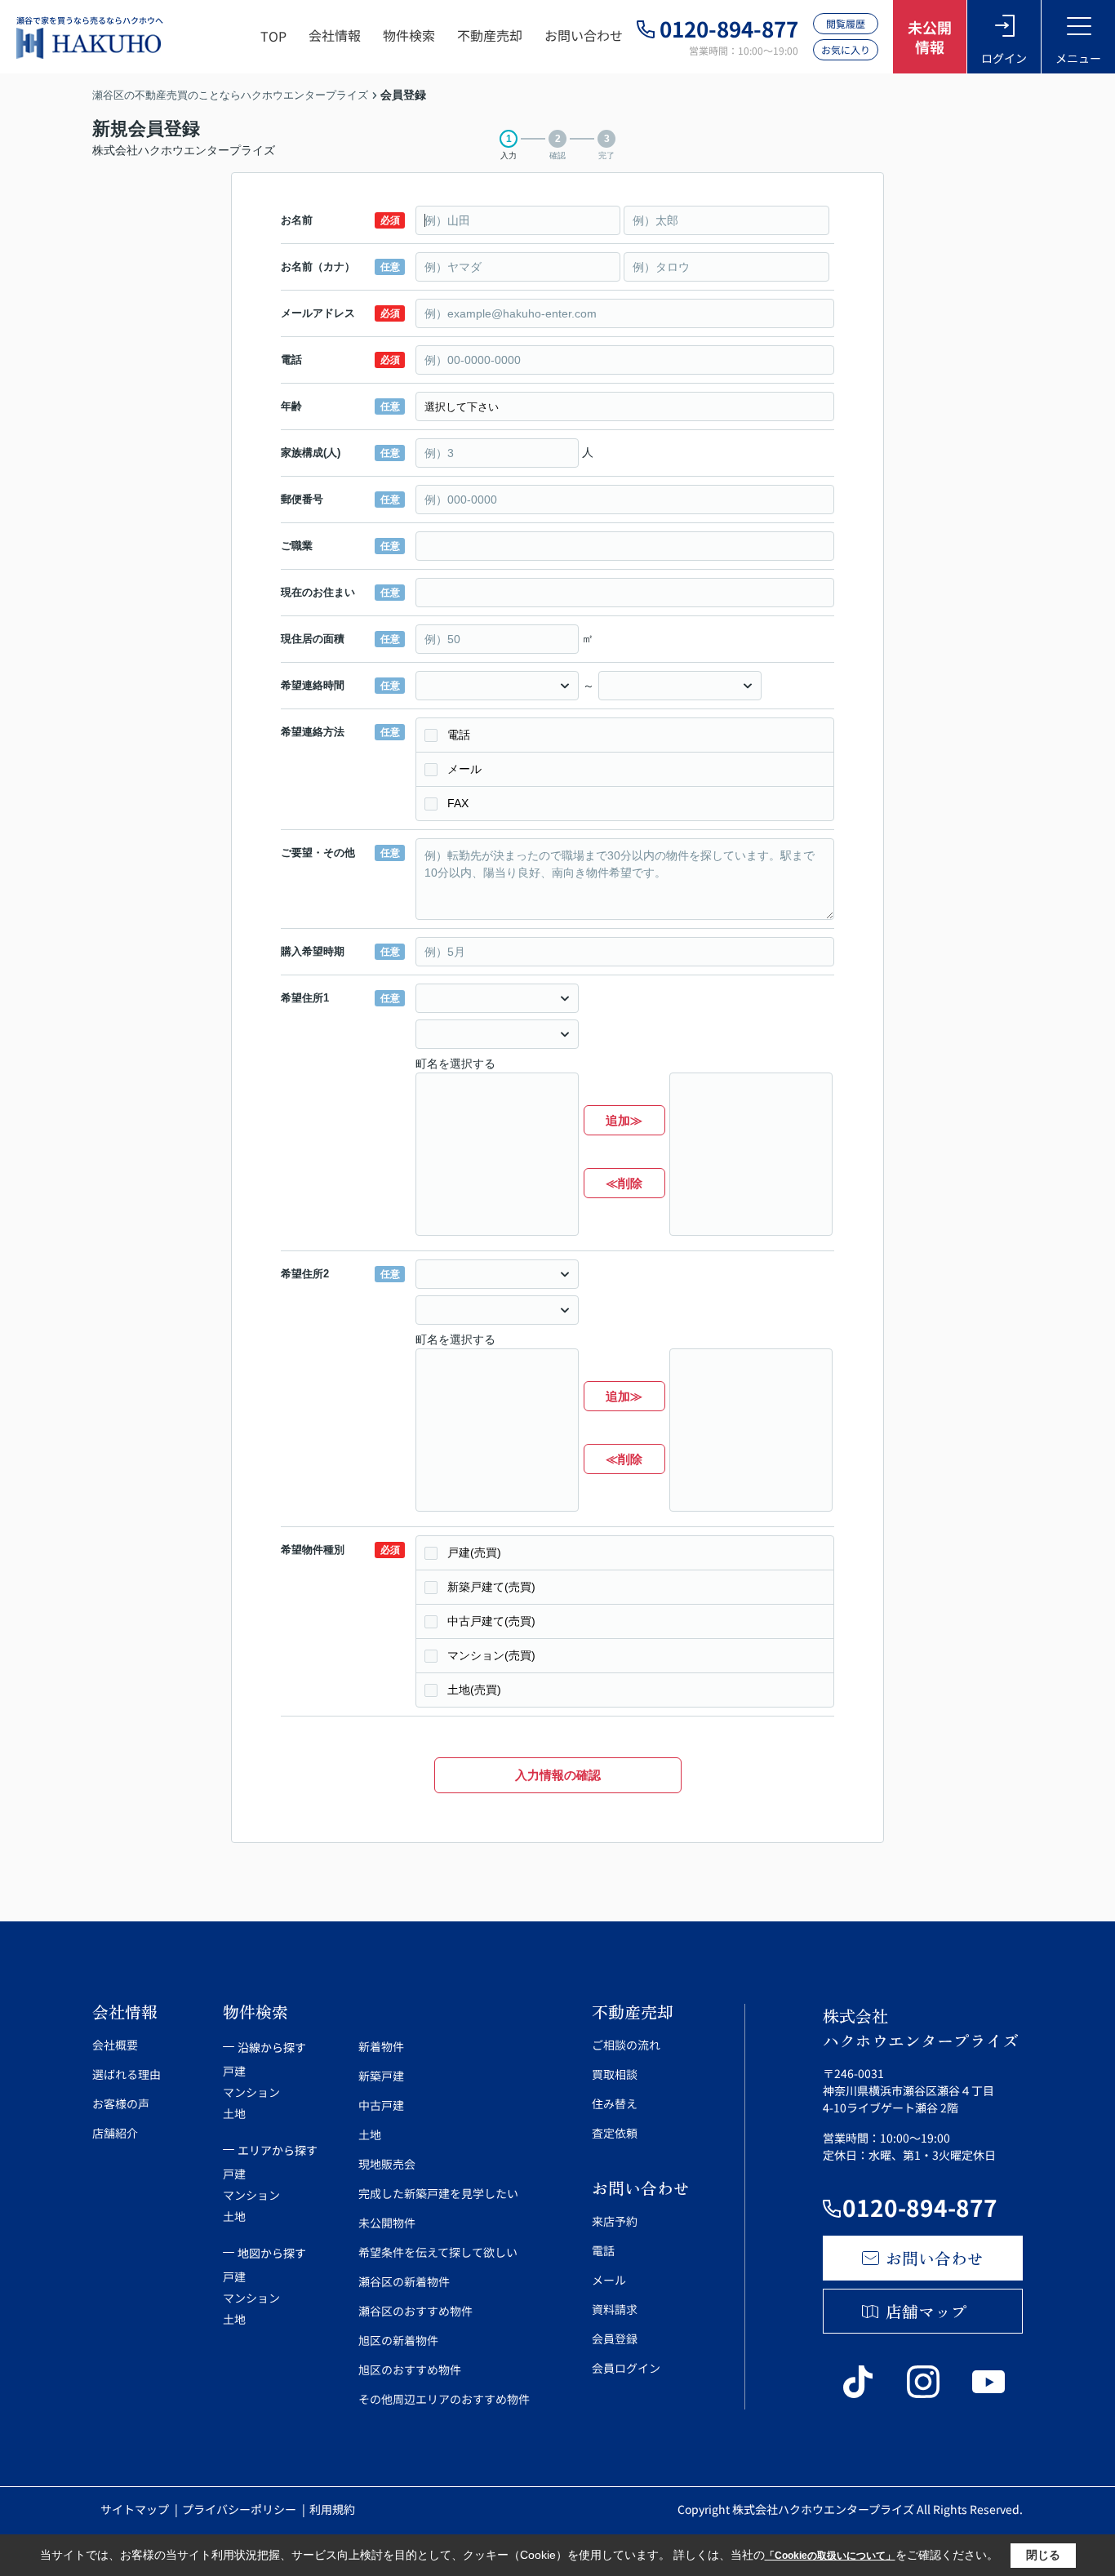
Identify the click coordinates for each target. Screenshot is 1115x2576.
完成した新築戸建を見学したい (438, 2193)
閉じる (1043, 2555)
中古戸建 (381, 2105)
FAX (458, 803)
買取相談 (615, 2074)
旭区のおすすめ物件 (410, 2369)
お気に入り (846, 49)
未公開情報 (930, 37)
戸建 (234, 2071)
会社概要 (115, 2045)
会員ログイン (626, 2368)
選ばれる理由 (127, 2074)
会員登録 (615, 2338)
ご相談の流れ (626, 2045)
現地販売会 (387, 2164)
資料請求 (615, 2309)
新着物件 (381, 2046)
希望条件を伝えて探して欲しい (438, 2252)
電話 (459, 735)
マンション (251, 2092)
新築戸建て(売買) (491, 1587)
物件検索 (409, 35)
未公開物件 (387, 2223)
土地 (234, 2113)
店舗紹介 (115, 2133)
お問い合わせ (584, 35)
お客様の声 (121, 2103)
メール (464, 769)
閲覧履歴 (846, 23)
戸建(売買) (474, 1552)
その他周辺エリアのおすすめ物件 (444, 2399)
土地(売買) (474, 1690)
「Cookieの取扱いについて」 (830, 2556)
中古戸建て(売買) (491, 1621)
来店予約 (615, 2221)
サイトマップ (136, 2509)
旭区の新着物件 (398, 2340)
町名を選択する (455, 1064)
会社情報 (335, 35)
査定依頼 (615, 2133)
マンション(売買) (491, 1655)
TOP (273, 36)
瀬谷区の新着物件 (404, 2281)
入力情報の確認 (558, 1775)
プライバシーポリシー (240, 2509)
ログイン (1004, 58)
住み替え (615, 2103)
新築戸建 (381, 2076)
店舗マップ (926, 2311)
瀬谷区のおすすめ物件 (415, 2311)
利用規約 (332, 2509)
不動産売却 (490, 35)
